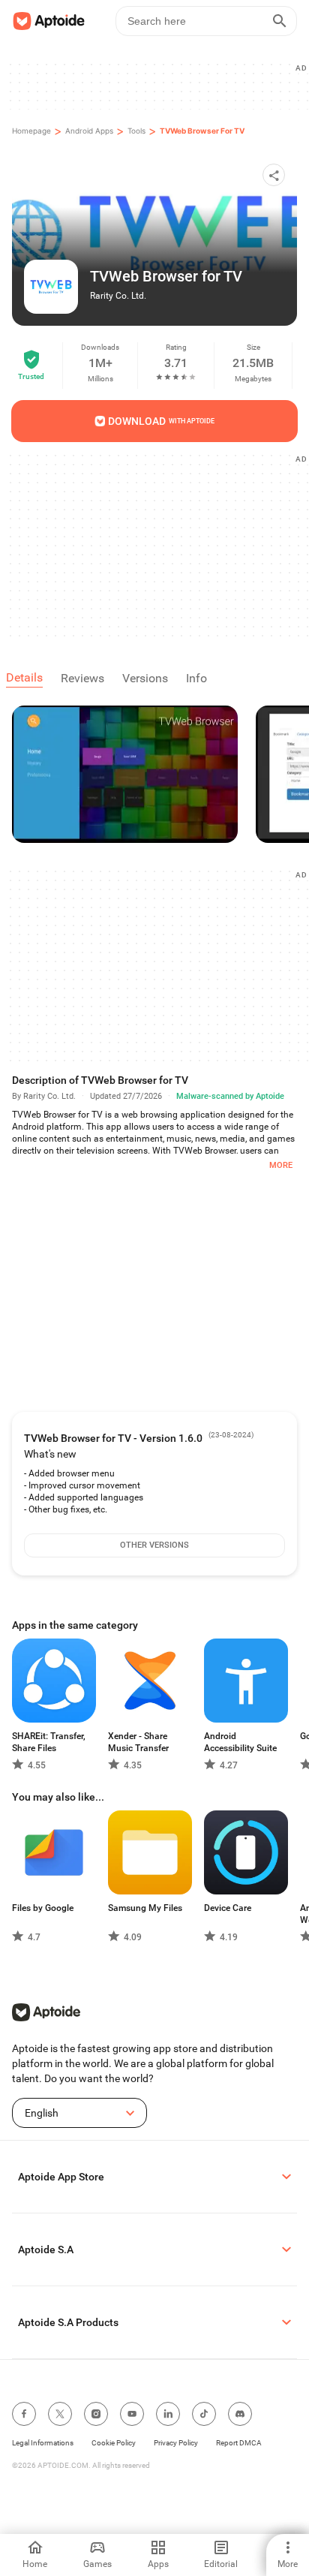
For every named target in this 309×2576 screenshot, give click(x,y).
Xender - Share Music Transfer (138, 1742)
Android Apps (89, 131)
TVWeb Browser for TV (202, 131)
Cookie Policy (114, 2443)
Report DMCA (239, 2443)
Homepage (31, 131)
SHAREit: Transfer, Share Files (49, 1742)
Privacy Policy (176, 2443)
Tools (136, 131)
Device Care (228, 1908)
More (281, 1165)
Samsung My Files (145, 1908)
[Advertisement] (160, 545)
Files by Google (43, 1908)
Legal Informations (43, 2443)
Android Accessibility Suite (240, 1742)
